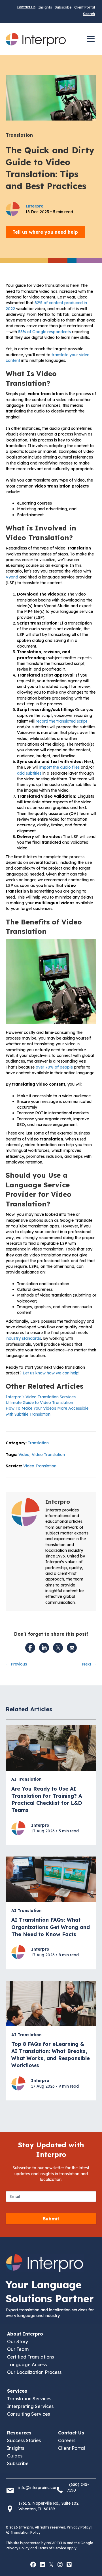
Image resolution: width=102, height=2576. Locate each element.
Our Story (18, 2341)
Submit (51, 2219)
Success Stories (24, 2440)
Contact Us (26, 7)
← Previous (16, 1664)
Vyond (12, 577)
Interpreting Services (30, 2406)
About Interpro (25, 2334)
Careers (67, 2440)
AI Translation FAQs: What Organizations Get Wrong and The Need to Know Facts (51, 1927)
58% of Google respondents (44, 332)
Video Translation (48, 1455)
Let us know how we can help (51, 1373)
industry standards (23, 1338)
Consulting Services (28, 2414)
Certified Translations (30, 2357)
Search (89, 14)
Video (24, 1455)
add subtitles (29, 773)
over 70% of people (54, 1067)
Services (17, 2391)
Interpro (58, 1502)
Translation (19, 135)
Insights (45, 7)
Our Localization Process (34, 2372)
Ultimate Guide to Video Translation (39, 1403)
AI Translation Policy (23, 2532)
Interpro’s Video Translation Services (41, 1397)
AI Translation (26, 1779)
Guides (15, 2456)
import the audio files (59, 767)
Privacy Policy (79, 2528)
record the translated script (61, 721)
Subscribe (63, 7)
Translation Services (29, 2399)
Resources (19, 2433)
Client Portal (85, 7)
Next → (89, 1664)
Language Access (27, 2365)
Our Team (18, 2349)
